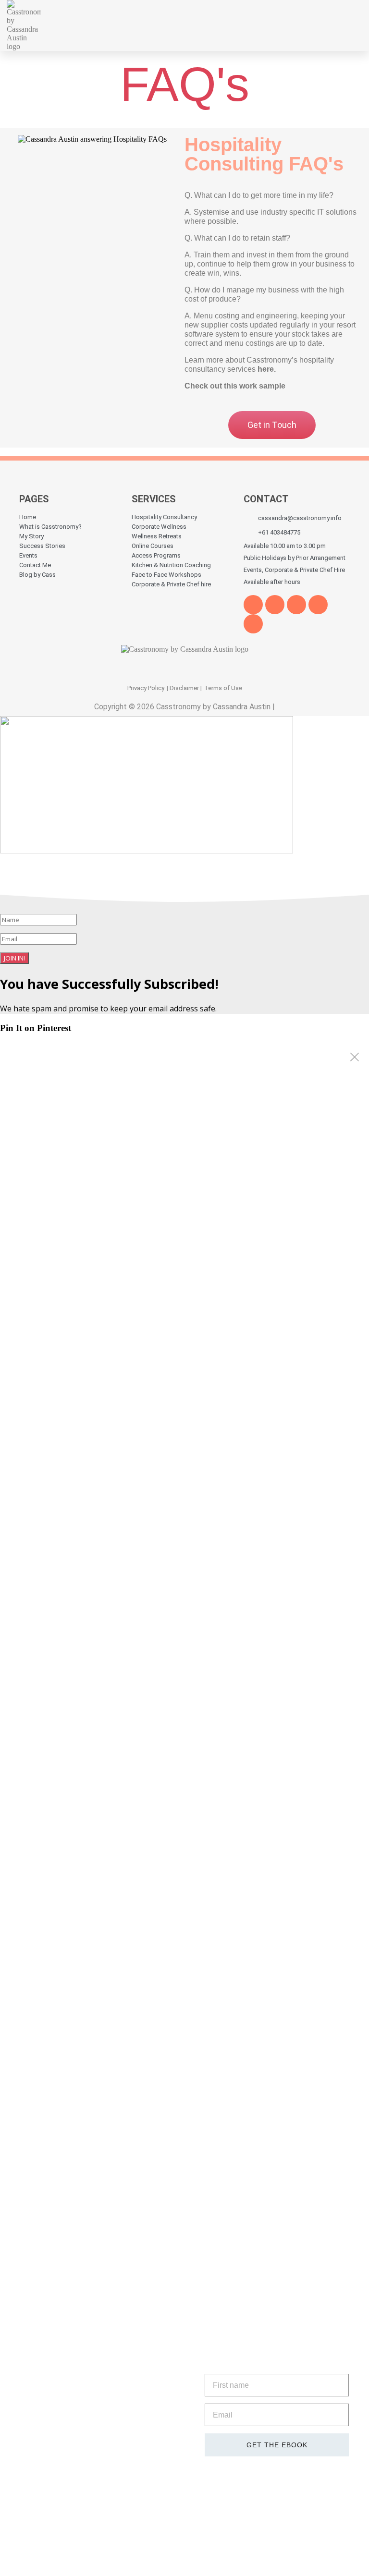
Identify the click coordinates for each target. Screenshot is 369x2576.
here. (267, 369)
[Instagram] (253, 624)
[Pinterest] (318, 605)
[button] (298, 25)
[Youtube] (296, 605)
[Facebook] (253, 605)
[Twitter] (275, 605)
